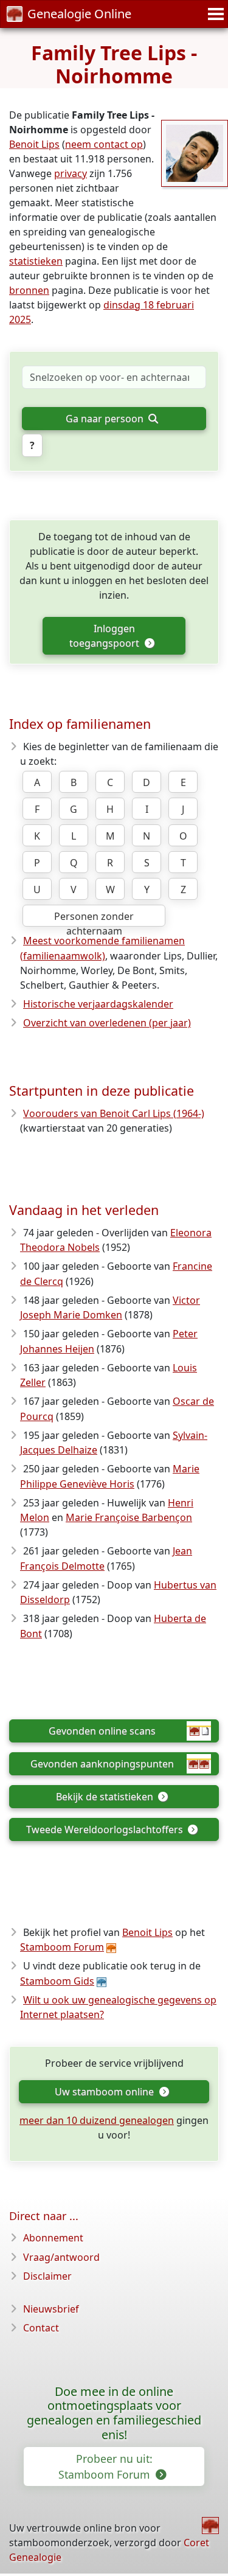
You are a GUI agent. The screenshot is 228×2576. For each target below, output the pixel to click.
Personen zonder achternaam (94, 918)
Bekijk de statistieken (106, 1797)
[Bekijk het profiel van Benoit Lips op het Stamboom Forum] (195, 152)
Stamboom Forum (62, 1947)
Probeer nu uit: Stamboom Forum (105, 2466)
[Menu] (214, 14)
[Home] (210, 2526)
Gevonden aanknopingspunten (102, 1764)
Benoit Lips (34, 144)
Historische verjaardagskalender (98, 1004)
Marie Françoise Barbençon (129, 1517)
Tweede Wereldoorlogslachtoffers (106, 1829)
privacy (71, 173)
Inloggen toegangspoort (105, 636)
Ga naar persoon (106, 419)
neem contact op (104, 144)
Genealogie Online (79, 14)
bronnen (29, 290)
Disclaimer (47, 2276)
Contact (41, 2328)
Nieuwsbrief (51, 2309)
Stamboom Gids (57, 1981)
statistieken (36, 261)
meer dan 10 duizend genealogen (97, 2120)
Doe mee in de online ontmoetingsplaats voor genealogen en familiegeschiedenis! (114, 2413)
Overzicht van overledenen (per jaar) (107, 1023)
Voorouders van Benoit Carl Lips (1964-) (114, 1113)
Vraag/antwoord (61, 2257)
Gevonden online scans (102, 1731)
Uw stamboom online (105, 2092)
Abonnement (53, 2238)
